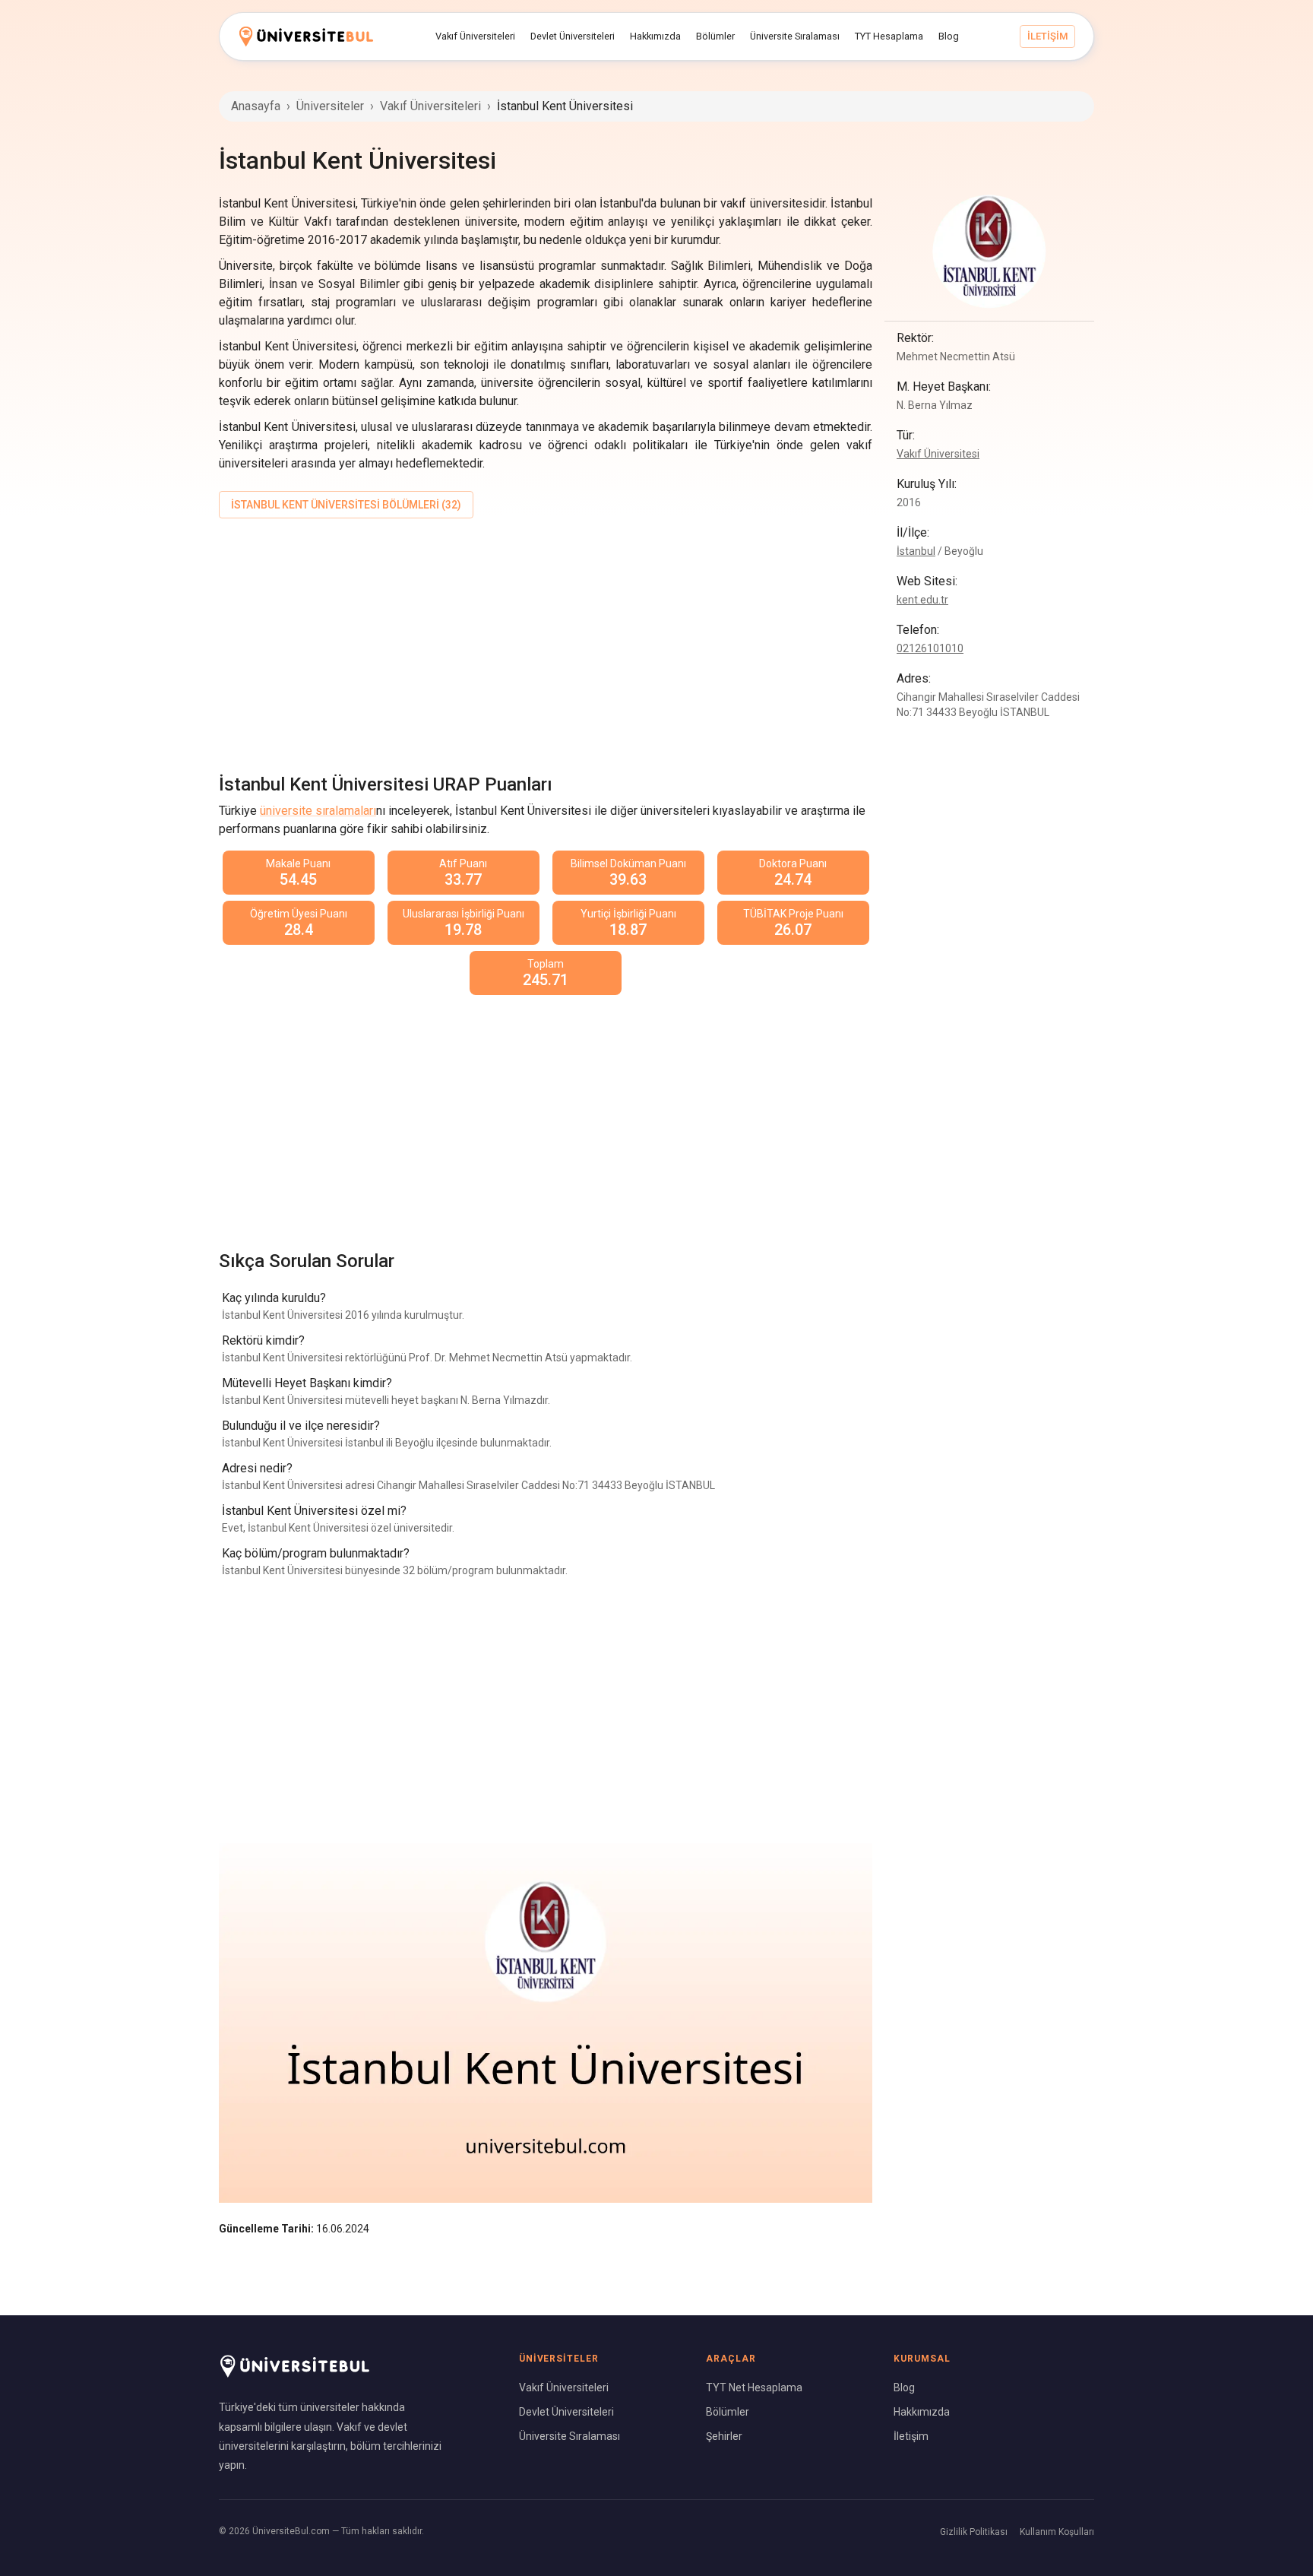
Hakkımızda (922, 2412)
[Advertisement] (546, 643)
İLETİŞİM (1047, 36)
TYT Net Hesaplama (754, 2387)
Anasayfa (256, 106)
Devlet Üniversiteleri (566, 2412)
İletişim (911, 2436)
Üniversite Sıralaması (569, 2436)
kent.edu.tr (922, 600)
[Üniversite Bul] (306, 36)
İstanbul (916, 551)
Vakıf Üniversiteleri (430, 106)
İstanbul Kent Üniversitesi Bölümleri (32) (346, 505)
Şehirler (724, 2436)
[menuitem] (475, 36)
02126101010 (930, 648)
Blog (904, 2387)
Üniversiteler (330, 106)
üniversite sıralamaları (318, 811)
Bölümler (728, 2412)
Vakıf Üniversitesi (938, 454)
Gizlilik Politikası (974, 2532)
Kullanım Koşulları (1057, 2532)
